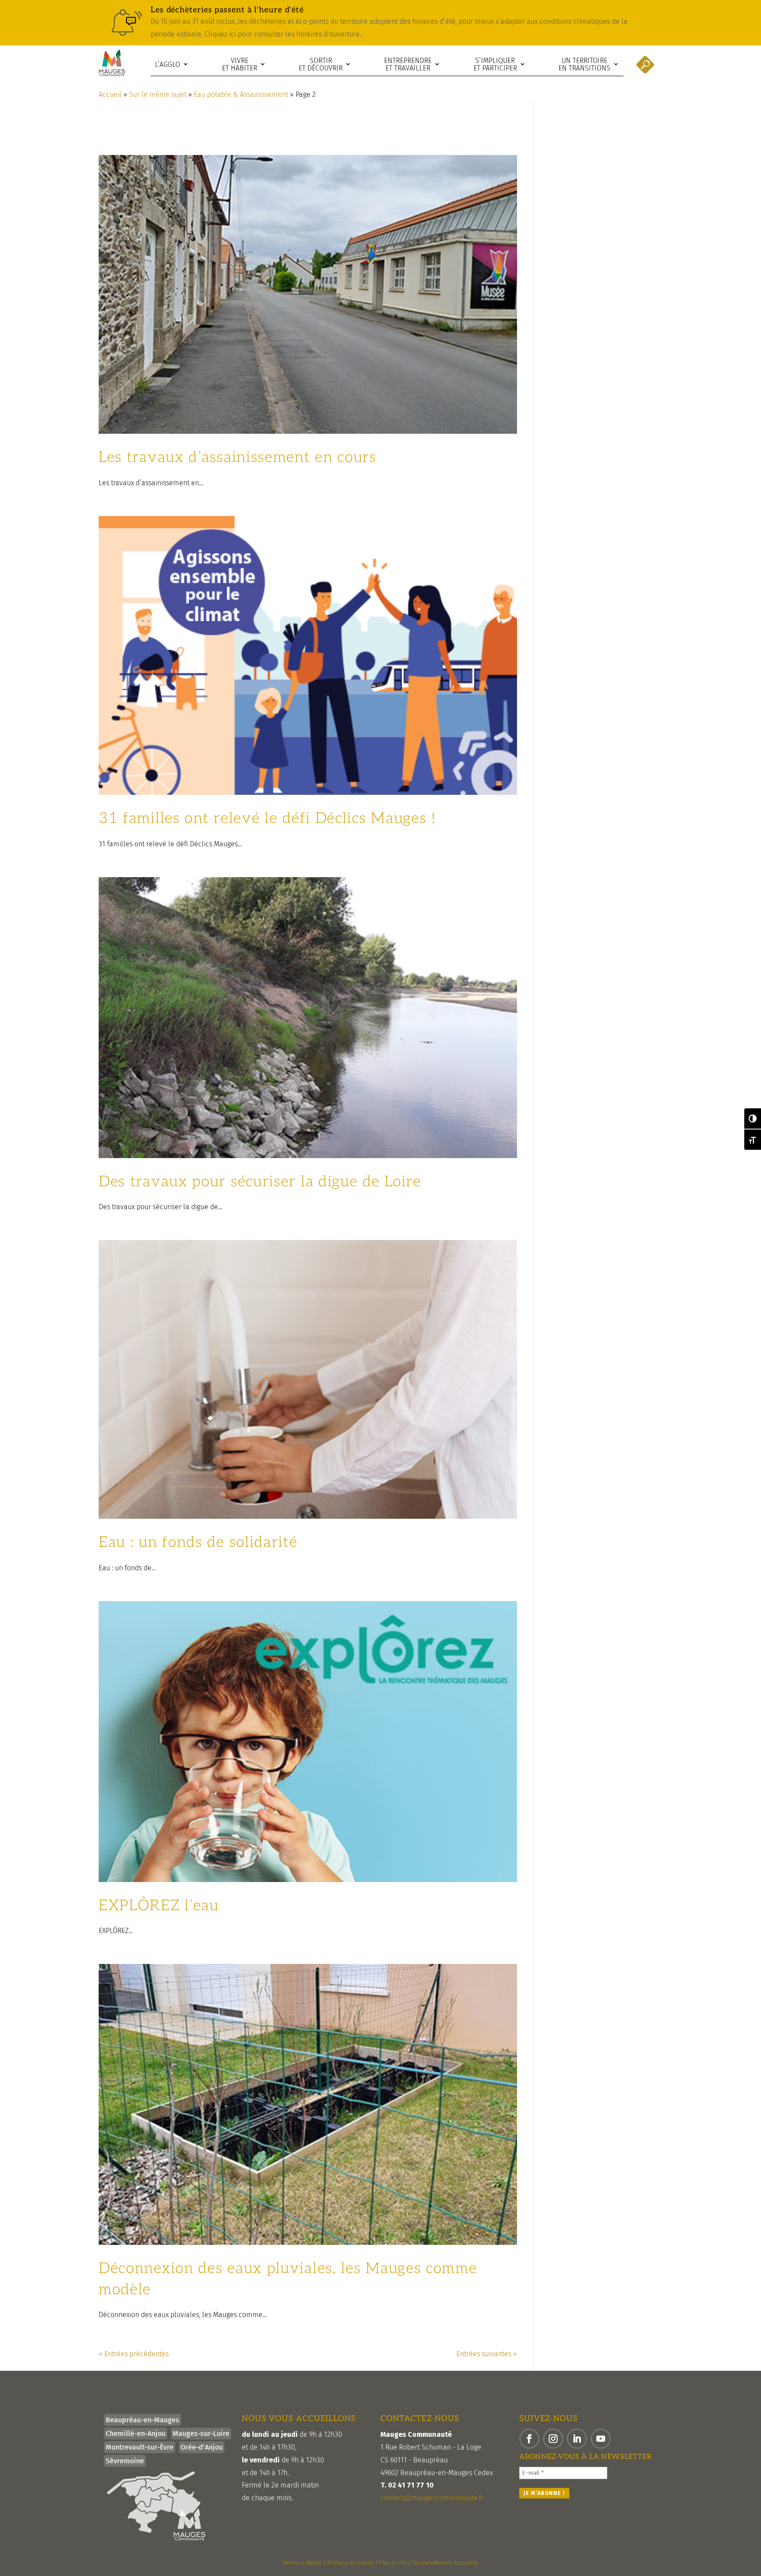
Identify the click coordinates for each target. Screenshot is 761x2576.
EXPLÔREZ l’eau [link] (159, 1906)
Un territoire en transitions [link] (584, 65)
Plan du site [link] (393, 2563)
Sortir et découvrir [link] (321, 65)
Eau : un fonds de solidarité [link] (198, 1542)
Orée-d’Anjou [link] (202, 2447)
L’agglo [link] (168, 65)
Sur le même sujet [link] (158, 94)
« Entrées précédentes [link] (134, 2354)
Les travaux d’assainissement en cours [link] (238, 457)
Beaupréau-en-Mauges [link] (142, 2420)
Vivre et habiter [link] (240, 65)
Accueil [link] (110, 94)
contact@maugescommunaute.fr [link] (432, 2498)
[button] (529, 2439)
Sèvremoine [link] (125, 2461)
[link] (380, 23)
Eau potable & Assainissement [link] (241, 94)
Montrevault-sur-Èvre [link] (140, 2447)
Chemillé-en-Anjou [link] (136, 2434)
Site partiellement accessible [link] (445, 2563)
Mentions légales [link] (303, 2563)
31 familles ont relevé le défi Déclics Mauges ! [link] (267, 818)
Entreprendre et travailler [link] (408, 65)
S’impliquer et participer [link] (495, 65)
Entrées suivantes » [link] (487, 2354)
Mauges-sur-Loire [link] (201, 2434)
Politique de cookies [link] (351, 2563)
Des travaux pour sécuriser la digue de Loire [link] (260, 1182)
